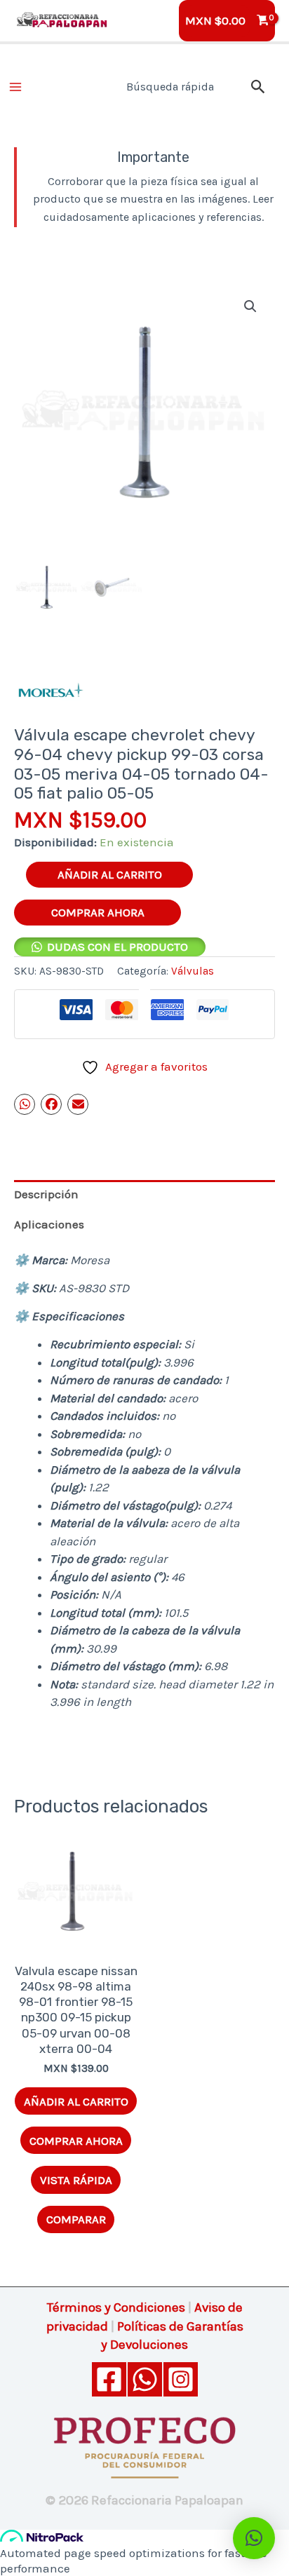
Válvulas (193, 971)
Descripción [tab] (46, 1194)
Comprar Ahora (98, 912)
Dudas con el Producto (117, 947)
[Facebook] (109, 2379)
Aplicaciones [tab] (49, 1224)
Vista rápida (76, 2180)
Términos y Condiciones (116, 2307)
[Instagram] (181, 2379)
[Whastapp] (145, 2379)
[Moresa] (49, 691)
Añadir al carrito (110, 874)
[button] (258, 87)
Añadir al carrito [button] (76, 2101)
